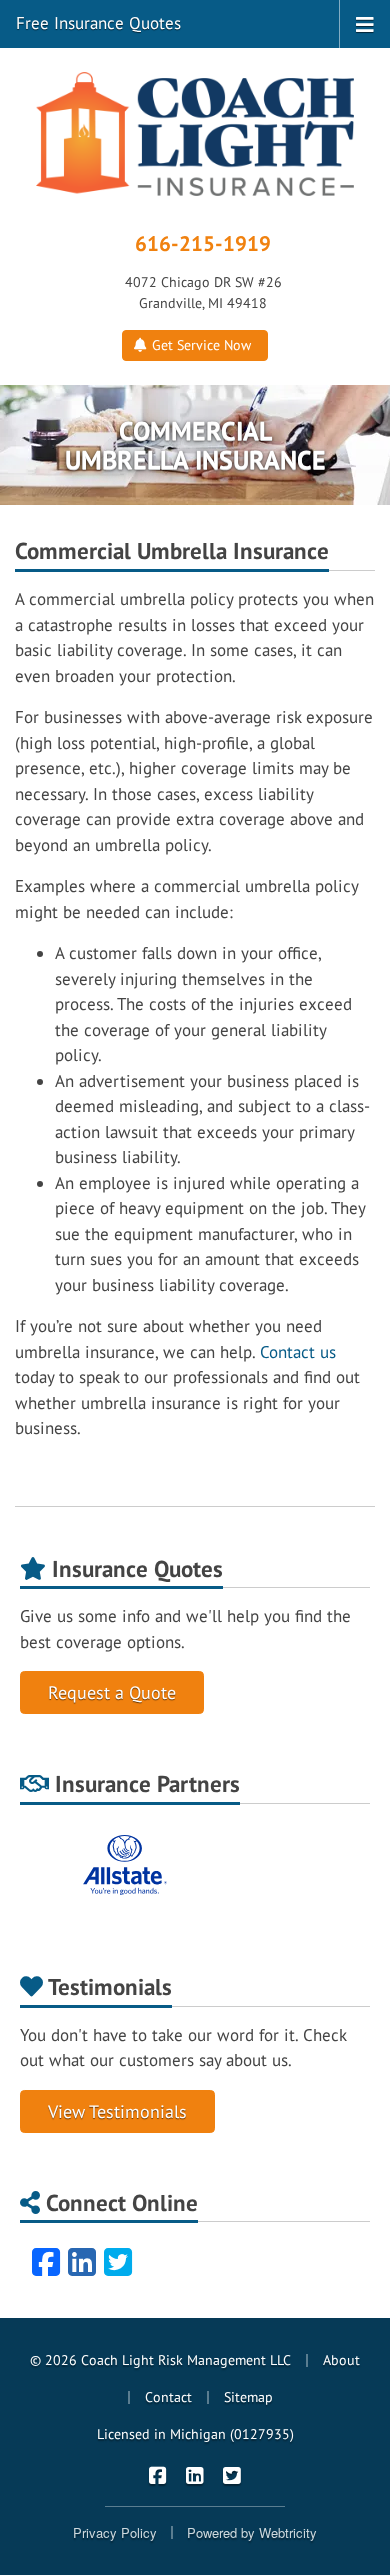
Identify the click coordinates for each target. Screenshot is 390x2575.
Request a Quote (112, 1692)
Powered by (252, 2532)
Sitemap (248, 2397)
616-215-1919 (203, 243)
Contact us (298, 1352)
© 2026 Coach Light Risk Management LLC (160, 2360)
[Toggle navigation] (365, 23)
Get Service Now (199, 345)
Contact (168, 2397)
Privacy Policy (115, 2532)
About (341, 2360)
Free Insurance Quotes (98, 23)
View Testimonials (117, 2111)
